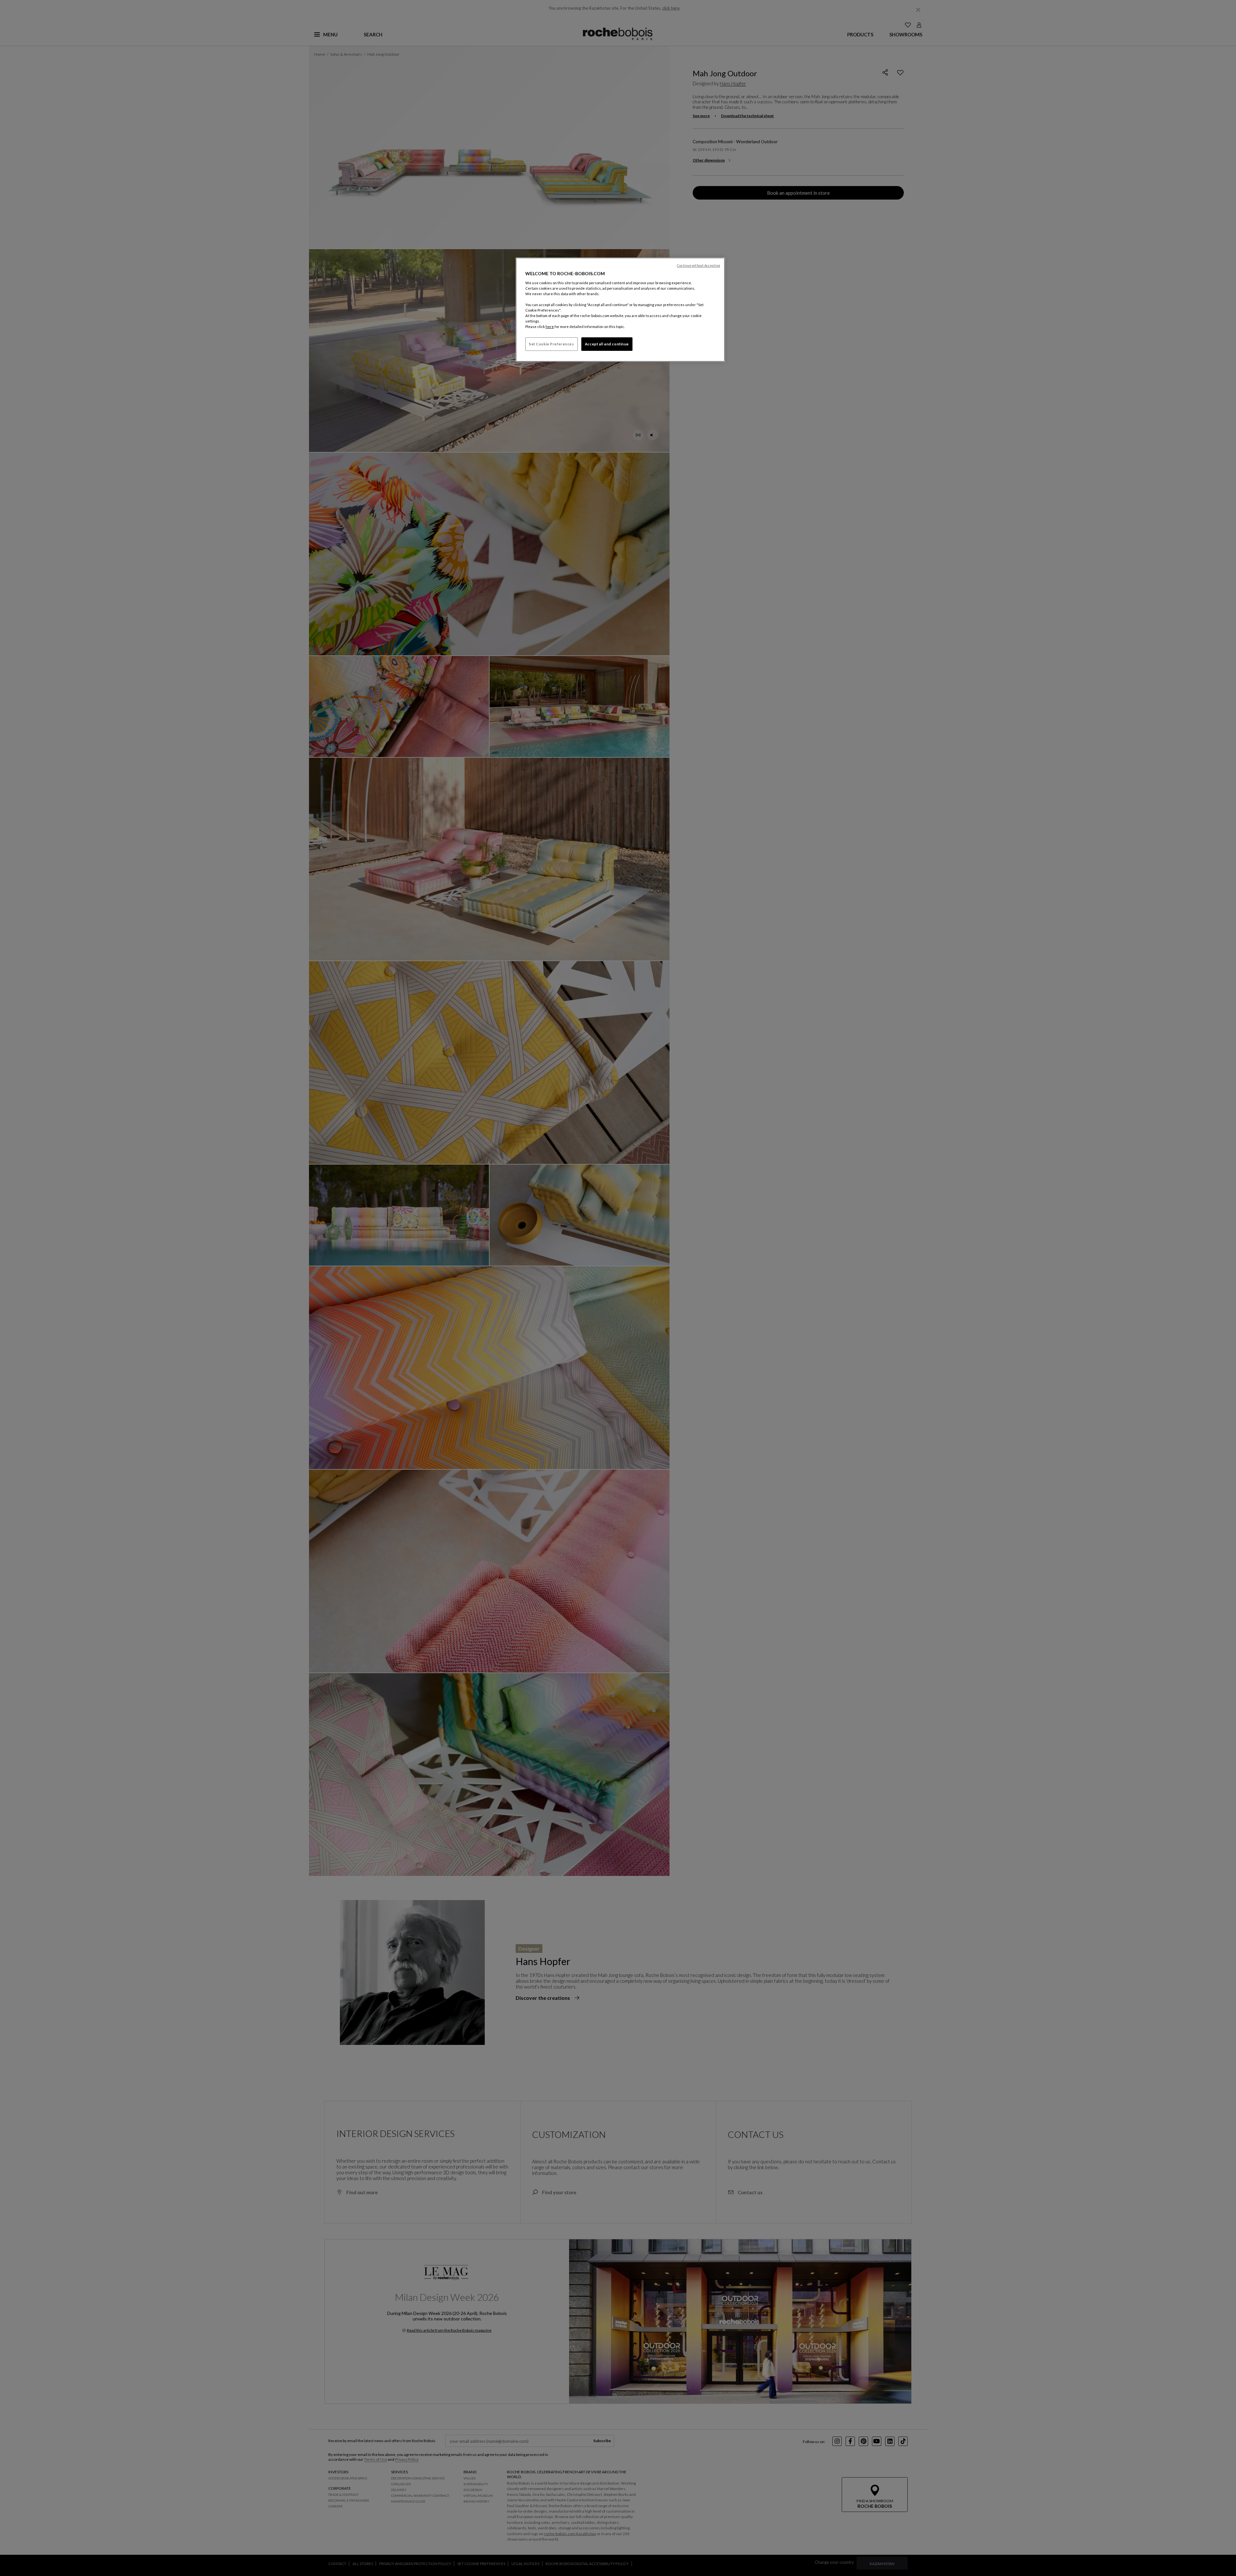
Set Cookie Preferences (552, 344)
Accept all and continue (607, 344)
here (550, 327)
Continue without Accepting (698, 266)
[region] (620, 310)
